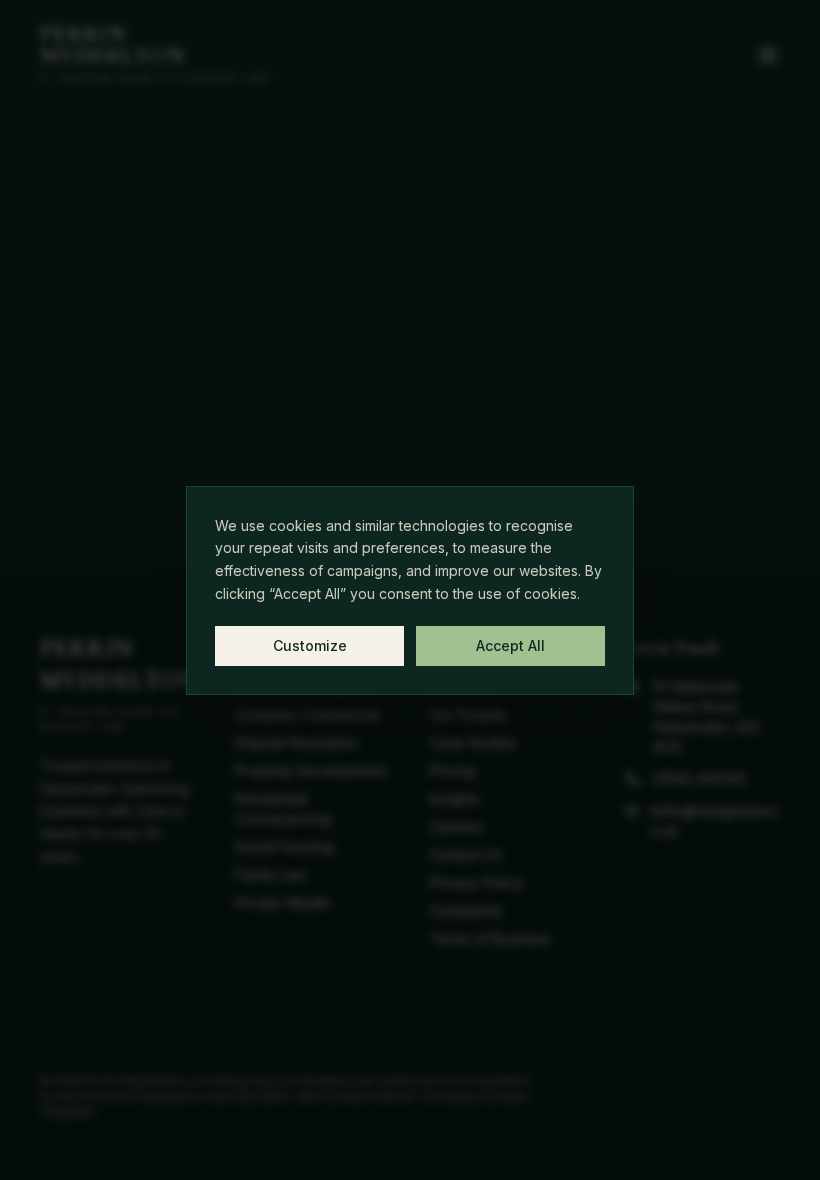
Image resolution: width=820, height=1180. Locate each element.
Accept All (510, 645)
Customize (310, 645)
